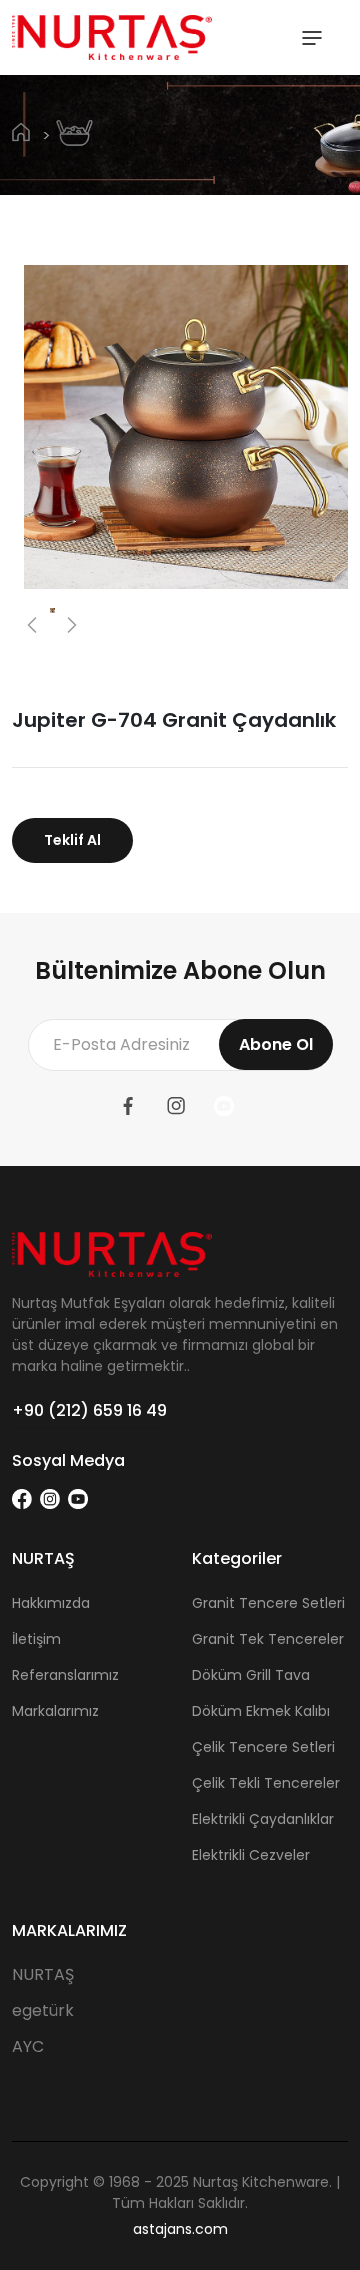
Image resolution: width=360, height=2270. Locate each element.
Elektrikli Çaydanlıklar (263, 1819)
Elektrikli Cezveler (251, 1855)
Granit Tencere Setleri (268, 1603)
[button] (32, 625)
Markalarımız (55, 1711)
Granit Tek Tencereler (268, 1639)
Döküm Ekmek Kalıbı (261, 1711)
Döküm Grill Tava (251, 1675)
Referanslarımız (65, 1675)
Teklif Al (72, 840)
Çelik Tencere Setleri (263, 1747)
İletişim (36, 1639)
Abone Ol (276, 1044)
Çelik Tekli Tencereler (266, 1783)
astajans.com (180, 2229)
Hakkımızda (51, 1603)
